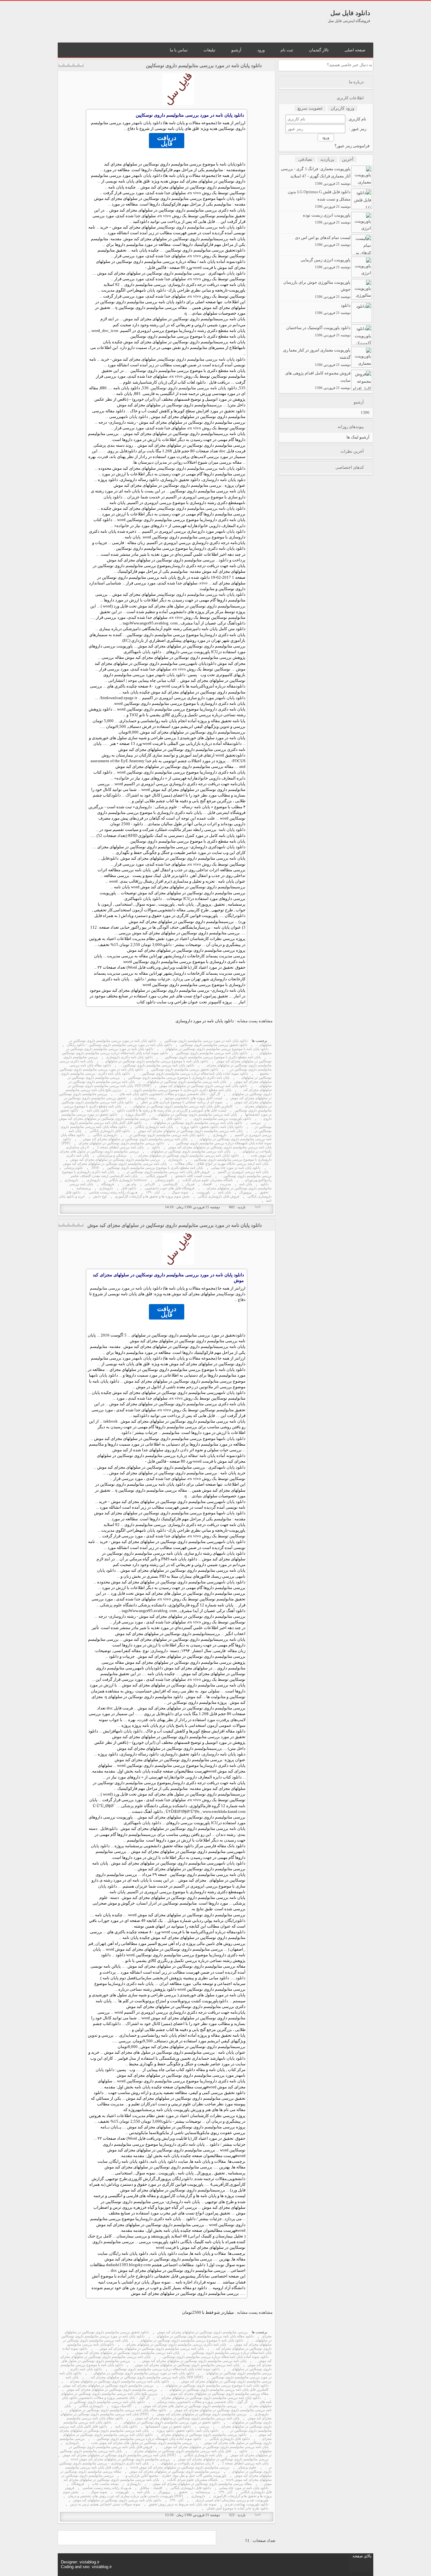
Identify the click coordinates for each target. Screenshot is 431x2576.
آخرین (348, 159)
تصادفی (305, 159)
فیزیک (190, 1184)
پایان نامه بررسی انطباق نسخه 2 (120, 1147)
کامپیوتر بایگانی (156, 1176)
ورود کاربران (342, 108)
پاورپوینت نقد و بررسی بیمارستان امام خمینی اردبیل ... (230, 2500)
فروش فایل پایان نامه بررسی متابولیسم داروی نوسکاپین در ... (166, 1172)
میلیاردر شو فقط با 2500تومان (208, 2312)
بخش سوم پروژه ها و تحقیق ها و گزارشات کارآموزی (152, 1196)
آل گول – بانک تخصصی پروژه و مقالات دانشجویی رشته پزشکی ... (200, 2402)
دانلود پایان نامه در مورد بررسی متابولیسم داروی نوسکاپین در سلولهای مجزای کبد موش (175, 1225)
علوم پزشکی (166, 807)
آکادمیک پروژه (136, 1114)
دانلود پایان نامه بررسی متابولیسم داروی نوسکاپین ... (157, 1065)
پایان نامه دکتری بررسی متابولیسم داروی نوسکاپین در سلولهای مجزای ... (174, 2344)
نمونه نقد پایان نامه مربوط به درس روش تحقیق (183, 2504)
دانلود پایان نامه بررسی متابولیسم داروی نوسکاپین (203, 227)
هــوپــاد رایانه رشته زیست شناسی (113, 1192)
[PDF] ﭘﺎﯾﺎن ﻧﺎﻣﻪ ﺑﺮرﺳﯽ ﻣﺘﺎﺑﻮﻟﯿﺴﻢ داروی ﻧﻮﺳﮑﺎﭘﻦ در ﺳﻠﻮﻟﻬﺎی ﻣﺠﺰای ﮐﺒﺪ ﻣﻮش (167, 1145)
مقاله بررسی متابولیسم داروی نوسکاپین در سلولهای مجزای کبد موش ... (217, 2394)
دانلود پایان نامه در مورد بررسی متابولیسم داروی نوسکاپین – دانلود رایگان (119, 1045)
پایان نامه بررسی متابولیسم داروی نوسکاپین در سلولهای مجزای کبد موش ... (133, 1139)
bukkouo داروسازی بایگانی (128, 1180)
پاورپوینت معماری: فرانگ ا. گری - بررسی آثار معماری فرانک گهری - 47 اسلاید (316, 176)
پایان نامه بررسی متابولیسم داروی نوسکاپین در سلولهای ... (185, 1082)
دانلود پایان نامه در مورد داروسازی (205, 1021)
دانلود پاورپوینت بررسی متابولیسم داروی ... (220, 1119)
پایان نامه (246, 1184)
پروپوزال (245, 1192)
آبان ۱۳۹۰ (153, 1192)
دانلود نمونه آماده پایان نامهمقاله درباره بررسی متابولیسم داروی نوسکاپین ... (147, 2439)
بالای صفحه (362, 2556)
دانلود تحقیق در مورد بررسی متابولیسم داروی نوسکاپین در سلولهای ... (170, 2422)
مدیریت (225, 1184)
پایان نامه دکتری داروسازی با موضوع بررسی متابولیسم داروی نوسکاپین (179, 1078)
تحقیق (264, 1192)
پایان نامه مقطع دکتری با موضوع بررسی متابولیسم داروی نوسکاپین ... (211, 1057)
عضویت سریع (310, 108)
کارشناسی (149, 382)
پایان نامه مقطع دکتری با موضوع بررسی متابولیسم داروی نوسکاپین (155, 1168)
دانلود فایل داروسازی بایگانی (110, 1131)
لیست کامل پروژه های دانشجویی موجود (193, 1098)
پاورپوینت (203, 1192)
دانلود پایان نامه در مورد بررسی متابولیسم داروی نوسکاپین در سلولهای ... (142, 2373)
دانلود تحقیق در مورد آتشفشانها (168, 2426)
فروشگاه (108, 1184)
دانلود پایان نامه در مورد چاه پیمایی (236, 1168)
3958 (95, 1168)
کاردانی (150, 1184)
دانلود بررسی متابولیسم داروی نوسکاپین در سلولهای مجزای (121, 1143)
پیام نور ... (129, 1184)
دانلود (241, 164)
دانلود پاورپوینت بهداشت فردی (247, 2504)
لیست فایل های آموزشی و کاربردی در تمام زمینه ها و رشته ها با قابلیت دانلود (171, 1110)
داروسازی (211, 480)
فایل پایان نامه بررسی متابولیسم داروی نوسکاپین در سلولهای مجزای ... (180, 2451)
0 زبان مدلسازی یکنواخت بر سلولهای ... (185, 2463)
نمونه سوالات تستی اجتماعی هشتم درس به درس (105, 2504)
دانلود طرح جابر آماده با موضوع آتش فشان (237, 2508)
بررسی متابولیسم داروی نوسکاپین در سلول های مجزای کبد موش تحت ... (140, 2443)
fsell (258, 1207)
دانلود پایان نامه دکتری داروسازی (129, 1057)
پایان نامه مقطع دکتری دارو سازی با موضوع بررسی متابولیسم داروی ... (180, 1090)
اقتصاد (207, 1184)
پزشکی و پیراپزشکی (112, 1155)
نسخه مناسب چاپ (105, 2484)
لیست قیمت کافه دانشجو (193, 1176)
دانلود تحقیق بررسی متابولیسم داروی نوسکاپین (214, 1045)
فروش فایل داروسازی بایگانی (218, 1196)
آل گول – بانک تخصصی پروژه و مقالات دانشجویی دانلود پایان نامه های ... (168, 1094)
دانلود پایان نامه (149, 123)
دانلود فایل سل (350, 13)
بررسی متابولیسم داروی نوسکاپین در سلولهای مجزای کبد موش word (120, 2459)
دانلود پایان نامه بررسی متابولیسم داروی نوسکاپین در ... (165, 1135)
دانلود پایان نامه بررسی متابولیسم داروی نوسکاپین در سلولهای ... (196, 1123)
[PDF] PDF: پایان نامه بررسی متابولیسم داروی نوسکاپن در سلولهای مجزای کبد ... (145, 2377)
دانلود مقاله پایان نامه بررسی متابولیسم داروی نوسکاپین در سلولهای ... (203, 2336)
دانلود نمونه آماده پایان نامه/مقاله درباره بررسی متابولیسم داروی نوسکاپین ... (193, 1073)
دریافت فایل (167, 141)
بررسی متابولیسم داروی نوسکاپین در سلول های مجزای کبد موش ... (188, 2406)
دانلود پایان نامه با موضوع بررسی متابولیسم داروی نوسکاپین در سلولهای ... (215, 1049)
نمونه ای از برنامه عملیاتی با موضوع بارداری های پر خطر (182, 1102)
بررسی (240, 187)
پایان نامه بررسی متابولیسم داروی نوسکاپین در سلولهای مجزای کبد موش (190, 1131)
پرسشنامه (84, 1188)
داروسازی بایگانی (105, 1135)
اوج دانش (100, 1196)
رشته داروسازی (194, 331)
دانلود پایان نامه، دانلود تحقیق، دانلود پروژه (212, 1127)
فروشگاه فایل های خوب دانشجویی (169, 1188)
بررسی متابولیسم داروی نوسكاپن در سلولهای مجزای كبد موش (115, 1160)
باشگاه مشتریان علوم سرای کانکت (208, 1180)
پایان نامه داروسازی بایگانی (154, 1127)
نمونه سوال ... (178, 1192)
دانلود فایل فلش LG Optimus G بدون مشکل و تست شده (319, 199)
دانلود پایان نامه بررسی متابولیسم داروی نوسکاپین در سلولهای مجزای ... (118, 2381)
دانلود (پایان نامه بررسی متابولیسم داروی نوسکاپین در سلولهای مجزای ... (187, 1155)
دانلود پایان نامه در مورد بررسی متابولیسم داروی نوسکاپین (204, 66)
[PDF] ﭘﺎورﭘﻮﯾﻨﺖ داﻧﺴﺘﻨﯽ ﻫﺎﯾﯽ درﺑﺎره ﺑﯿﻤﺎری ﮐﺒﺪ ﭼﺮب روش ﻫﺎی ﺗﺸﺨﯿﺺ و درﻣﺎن (125, 2496)
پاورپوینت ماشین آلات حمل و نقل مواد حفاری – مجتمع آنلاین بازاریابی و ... (174, 2476)
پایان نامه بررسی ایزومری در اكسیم (243, 1172)
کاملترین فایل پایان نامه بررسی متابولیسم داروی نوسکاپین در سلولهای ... (181, 1106)
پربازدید (327, 159)
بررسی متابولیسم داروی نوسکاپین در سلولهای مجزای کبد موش (202, 2332)
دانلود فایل (174, 1119)
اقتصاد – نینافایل (151, 2488)
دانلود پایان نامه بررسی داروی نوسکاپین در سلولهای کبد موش (203, 1086)
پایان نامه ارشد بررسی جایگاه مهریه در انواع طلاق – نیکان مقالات (222, 1164)
